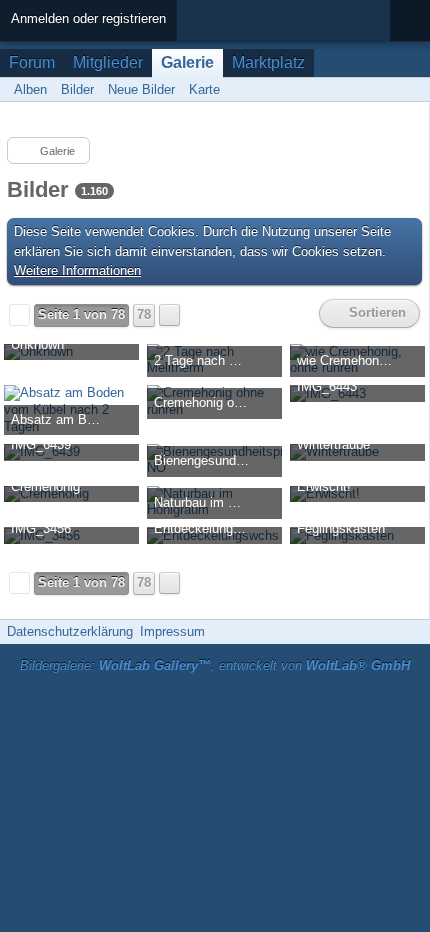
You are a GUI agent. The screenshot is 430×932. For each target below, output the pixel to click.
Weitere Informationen (77, 270)
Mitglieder (108, 62)
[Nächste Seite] (169, 315)
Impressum (172, 631)
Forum (32, 62)
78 (144, 314)
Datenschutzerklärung (70, 631)
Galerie (187, 62)
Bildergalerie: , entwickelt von (215, 665)
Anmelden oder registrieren (88, 18)
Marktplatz (268, 62)
